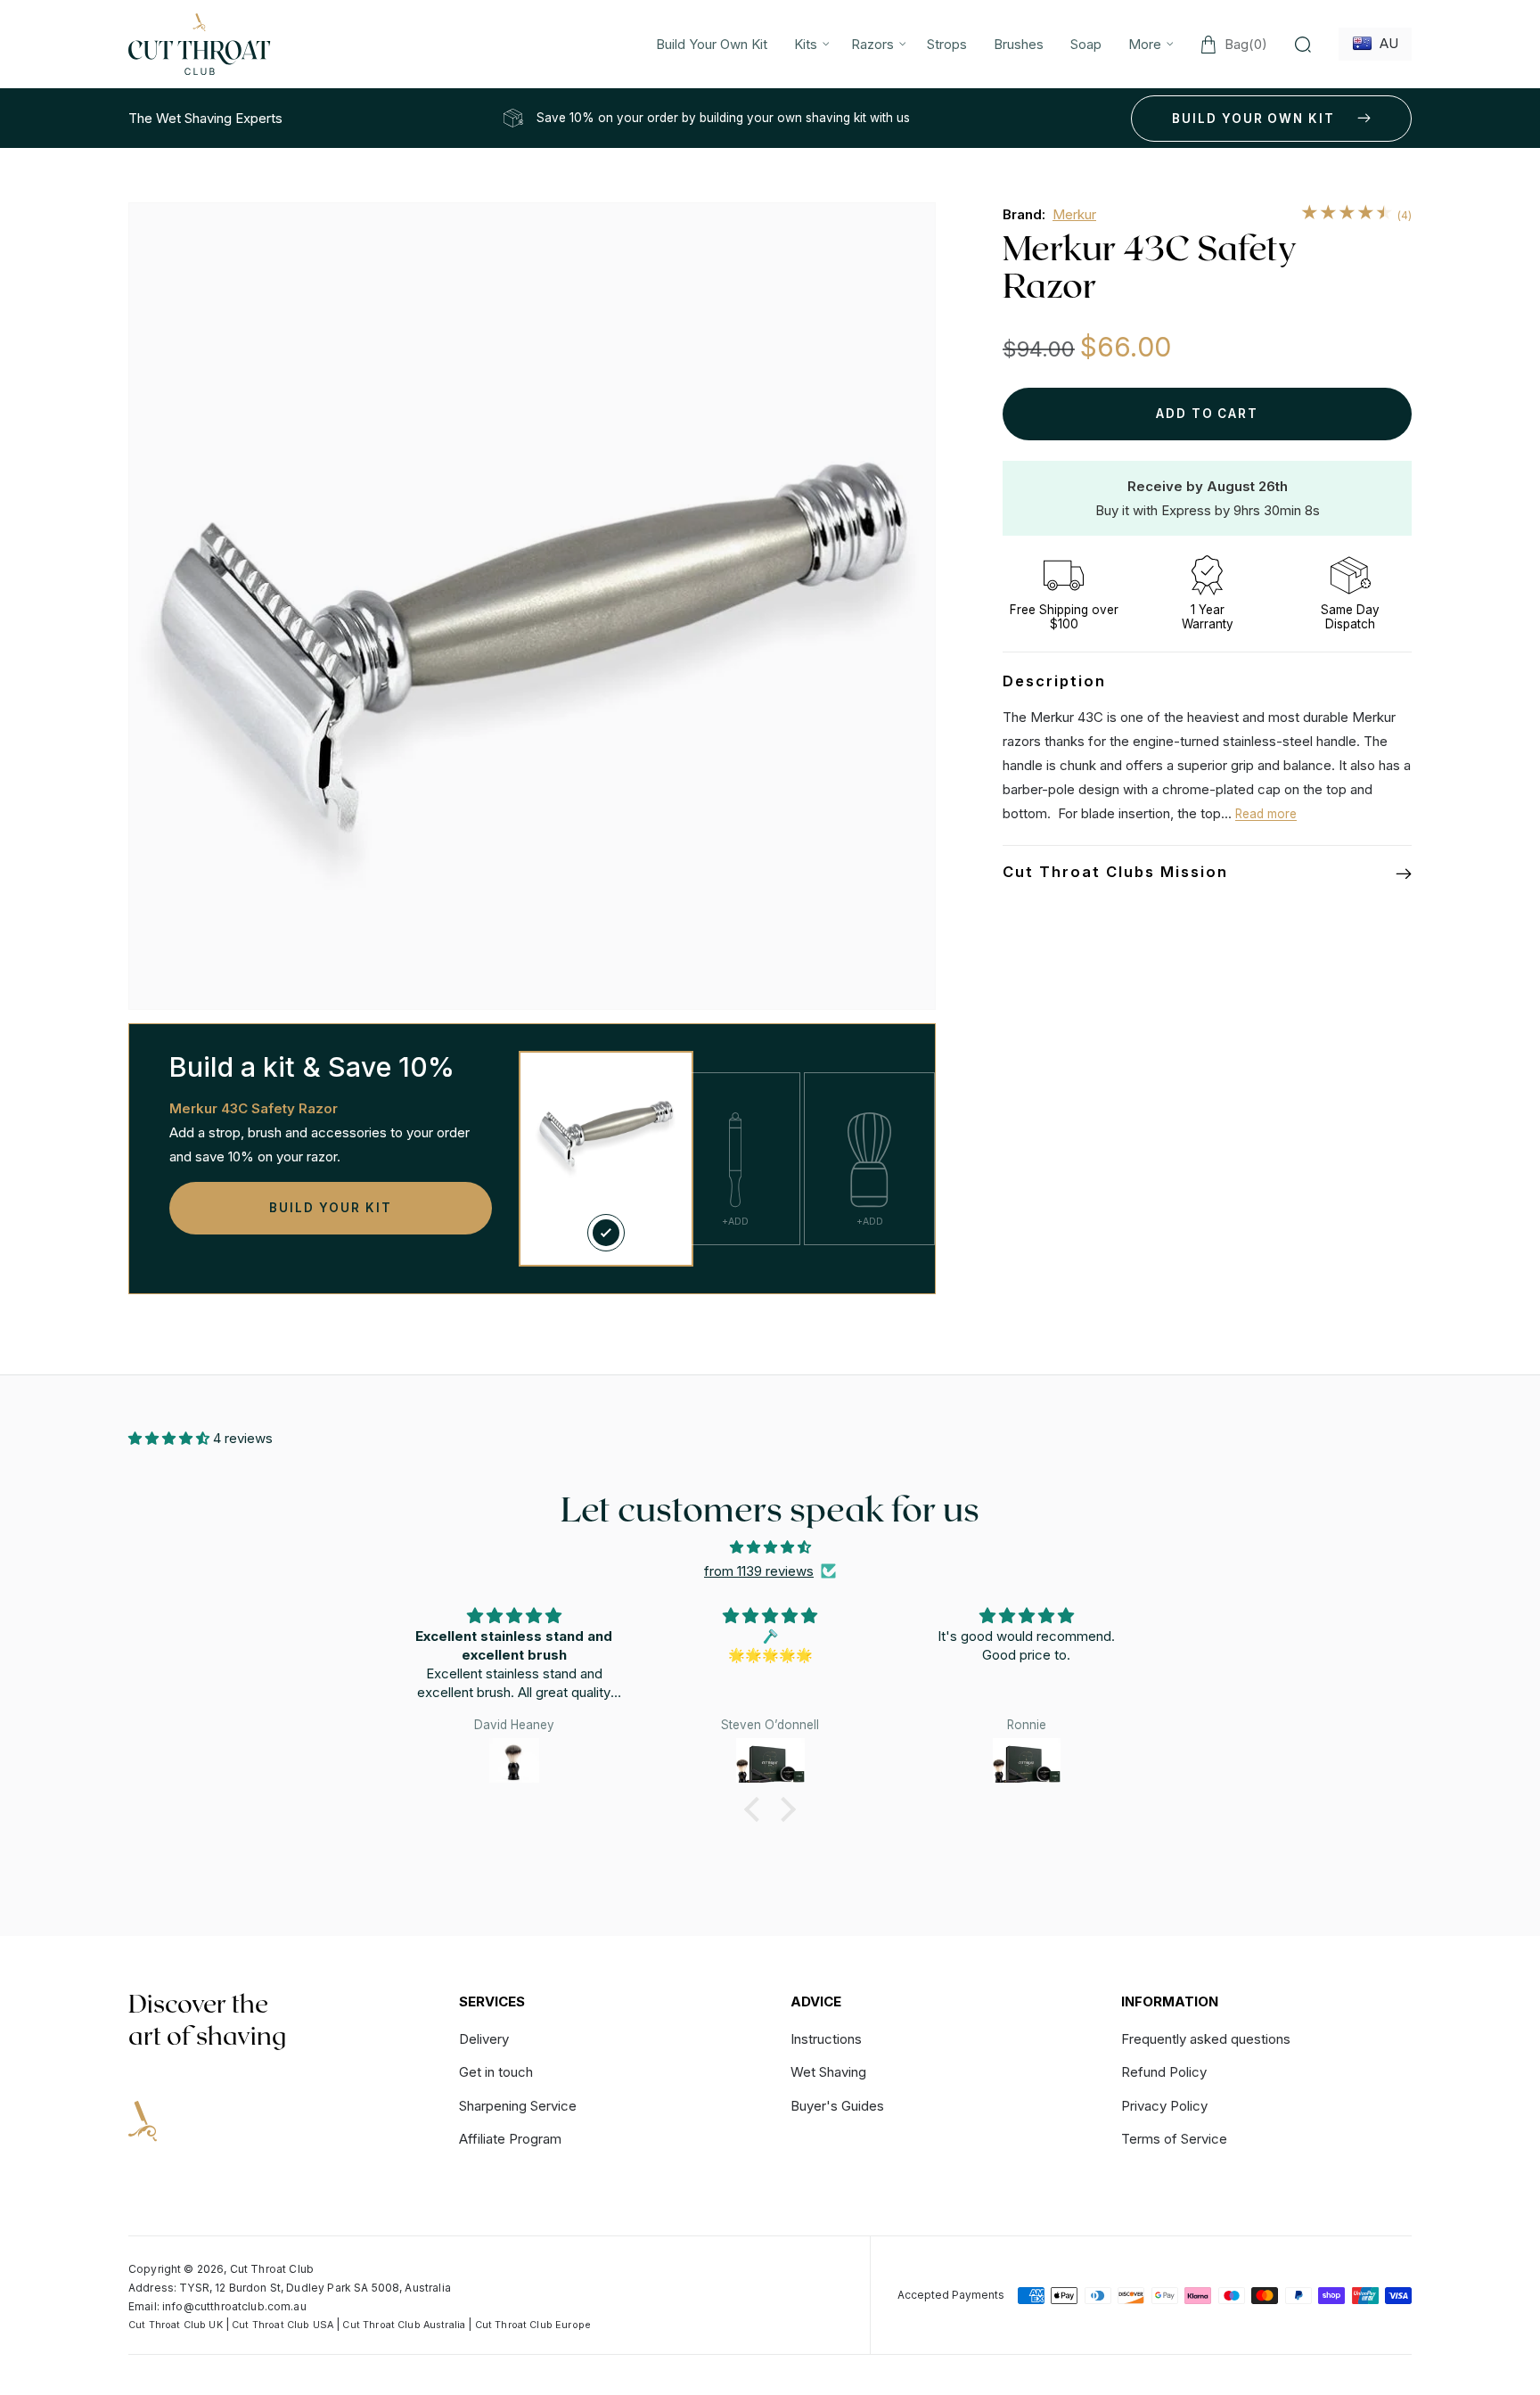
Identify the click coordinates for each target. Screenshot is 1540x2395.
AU (1385, 43)
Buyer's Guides (837, 2106)
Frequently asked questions (1206, 2040)
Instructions (826, 2040)
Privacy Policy (1164, 2106)
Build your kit (330, 1208)
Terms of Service (1174, 2139)
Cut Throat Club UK (176, 2325)
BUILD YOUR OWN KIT (1253, 119)
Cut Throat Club (272, 2269)
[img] (770, 1547)
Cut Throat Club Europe (533, 2325)
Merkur (1074, 214)
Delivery (484, 2040)
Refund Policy (1164, 2072)
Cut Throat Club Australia (404, 2325)
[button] (809, 44)
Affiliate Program (510, 2139)
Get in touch (496, 2072)
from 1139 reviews (759, 1571)
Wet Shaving (828, 2072)
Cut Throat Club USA (283, 2325)
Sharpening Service (518, 2106)
